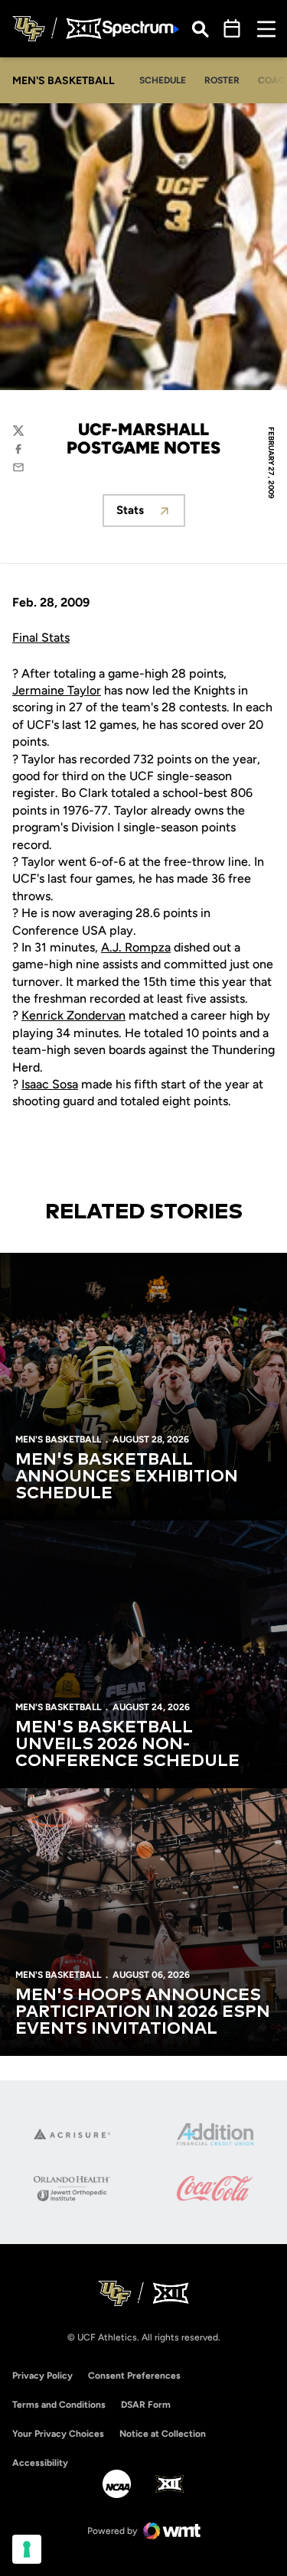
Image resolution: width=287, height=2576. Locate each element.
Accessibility (40, 2462)
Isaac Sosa (50, 1084)
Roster (222, 80)
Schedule (163, 80)
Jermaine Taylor (57, 690)
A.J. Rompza (136, 947)
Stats (151, 514)
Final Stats (41, 637)
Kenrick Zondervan (73, 1015)
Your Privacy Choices (58, 2434)
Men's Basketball (58, 1439)
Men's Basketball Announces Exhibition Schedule (127, 1477)
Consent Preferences (134, 2376)
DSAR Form (146, 2405)
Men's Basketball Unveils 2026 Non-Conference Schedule (127, 1745)
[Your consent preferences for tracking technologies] (27, 2549)
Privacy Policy (42, 2376)
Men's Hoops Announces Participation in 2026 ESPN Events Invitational (143, 2012)
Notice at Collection (163, 2434)
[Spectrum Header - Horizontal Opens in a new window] (141, 29)
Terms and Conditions (59, 2405)
